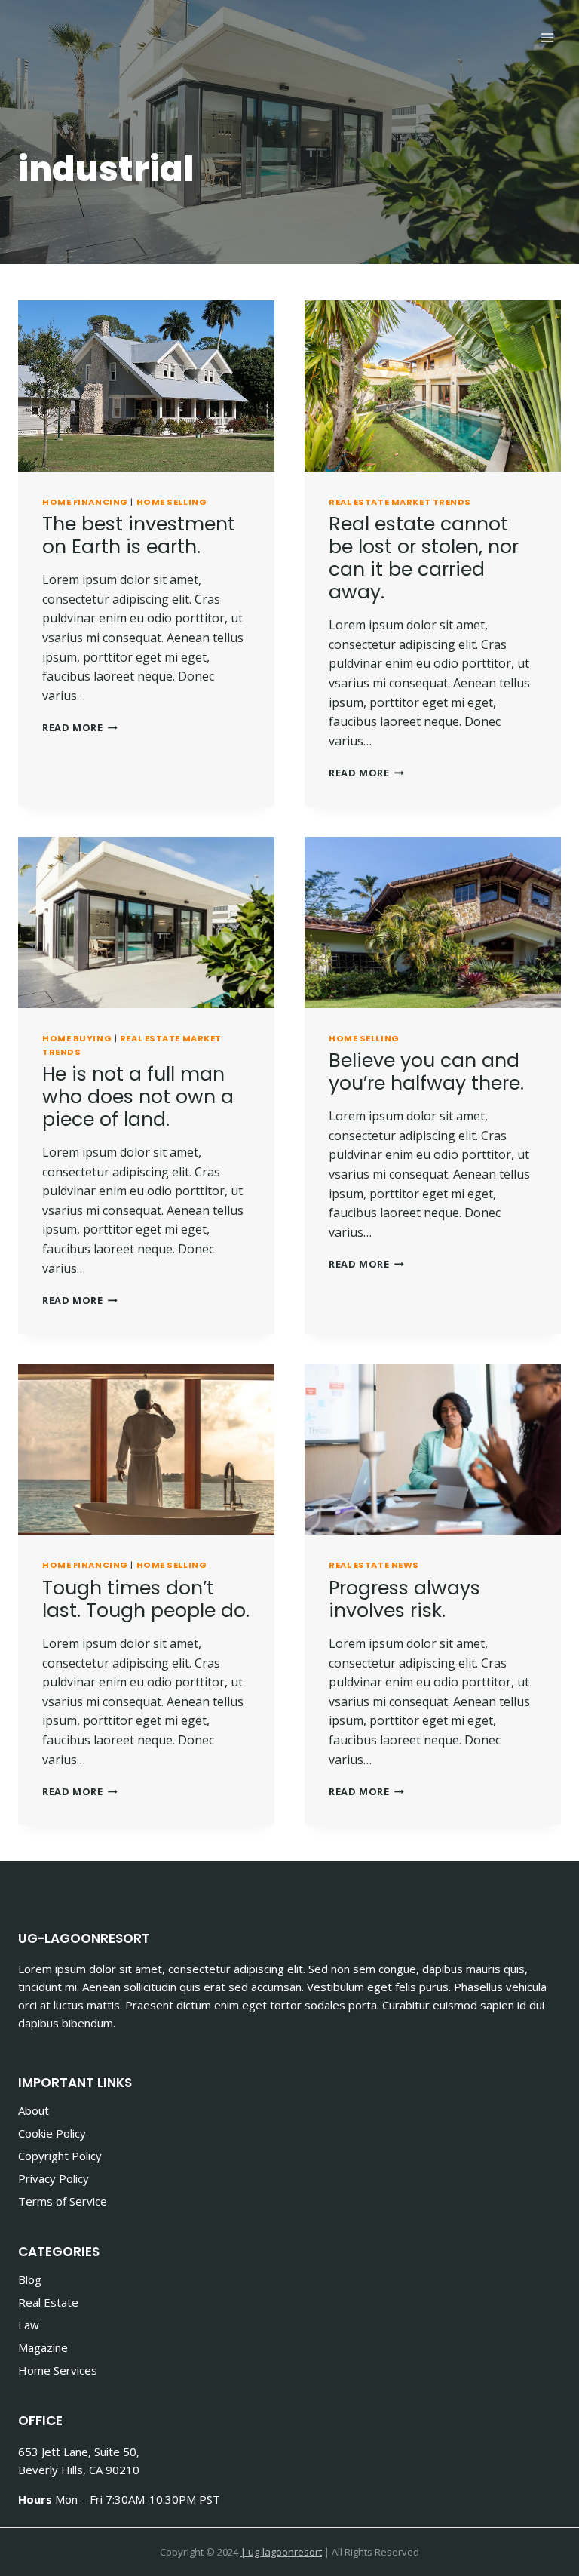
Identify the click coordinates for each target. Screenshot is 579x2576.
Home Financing (85, 502)
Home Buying (77, 1038)
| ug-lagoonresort (281, 2552)
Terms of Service (63, 2201)
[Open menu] (547, 37)
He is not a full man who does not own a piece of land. (138, 1097)
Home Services (58, 2370)
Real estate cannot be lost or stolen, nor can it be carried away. (424, 558)
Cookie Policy (52, 2133)
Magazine (43, 2347)
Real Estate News (374, 1565)
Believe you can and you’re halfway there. (426, 1072)
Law (29, 2325)
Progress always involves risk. (404, 1599)
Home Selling (172, 502)
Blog (30, 2279)
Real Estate (48, 2302)
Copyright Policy (60, 2156)
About (34, 2110)
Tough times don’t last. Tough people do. (146, 1599)
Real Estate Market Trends (400, 502)
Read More (80, 727)
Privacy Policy (54, 2178)
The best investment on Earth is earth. (139, 535)
